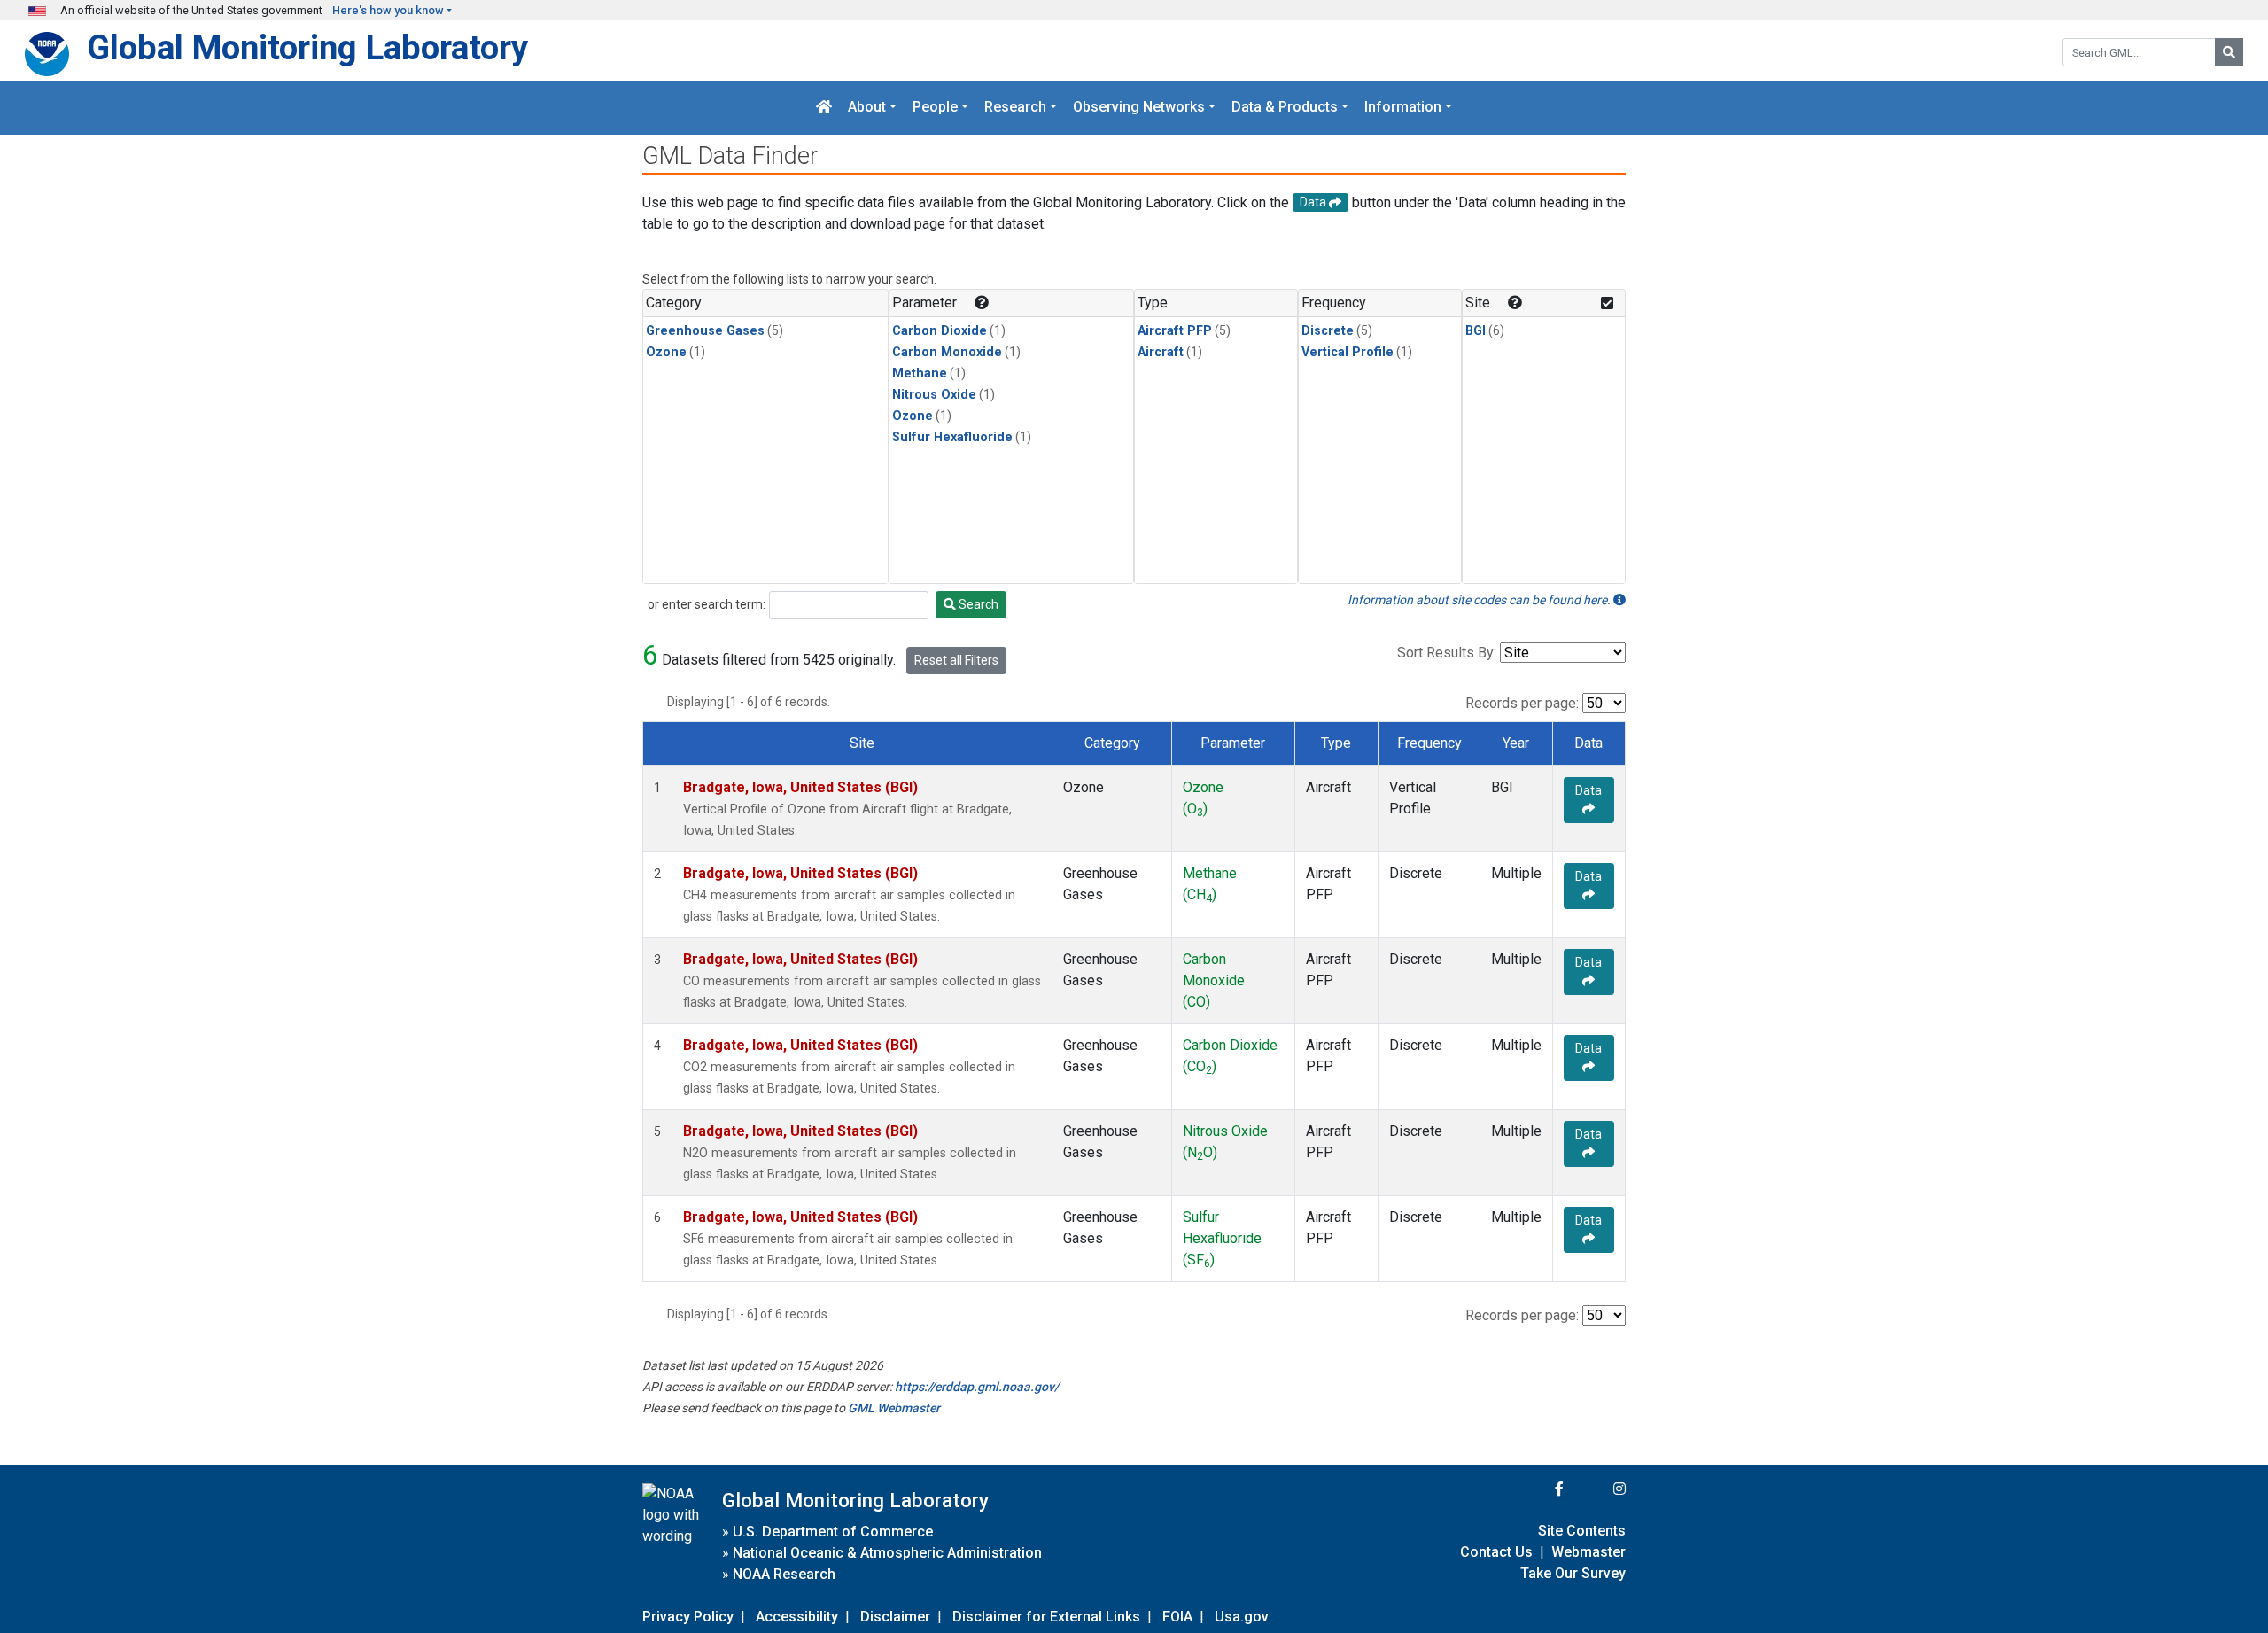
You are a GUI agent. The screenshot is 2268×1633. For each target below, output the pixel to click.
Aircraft (1161, 352)
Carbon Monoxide (947, 352)
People (935, 108)
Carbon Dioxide (940, 331)
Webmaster (1588, 1552)
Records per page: (1522, 703)
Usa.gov (1242, 1617)
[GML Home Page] (824, 108)
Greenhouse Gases (705, 331)
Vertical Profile (1348, 352)
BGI (1476, 331)
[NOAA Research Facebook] (1535, 1489)
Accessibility (797, 1617)
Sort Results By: (1447, 653)
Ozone (666, 352)
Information (1403, 108)
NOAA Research (784, 1574)
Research (1015, 108)
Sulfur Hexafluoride (952, 437)
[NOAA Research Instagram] (1596, 1489)
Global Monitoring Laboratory (307, 47)
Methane (920, 373)
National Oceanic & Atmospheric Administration (887, 1553)
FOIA (1177, 1617)
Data (1588, 790)
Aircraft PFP (1175, 331)
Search (977, 604)
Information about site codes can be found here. (1480, 600)
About (867, 108)
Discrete (1328, 331)
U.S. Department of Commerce (833, 1532)
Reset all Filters (956, 660)
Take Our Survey (1573, 1573)
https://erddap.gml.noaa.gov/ (977, 1387)
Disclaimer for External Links (1046, 1617)
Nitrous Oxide (934, 395)
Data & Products (1285, 108)
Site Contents (1582, 1531)
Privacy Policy (688, 1617)
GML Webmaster (894, 1408)
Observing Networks (1139, 108)
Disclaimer (895, 1617)
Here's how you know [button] (388, 10)
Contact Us (1496, 1552)
